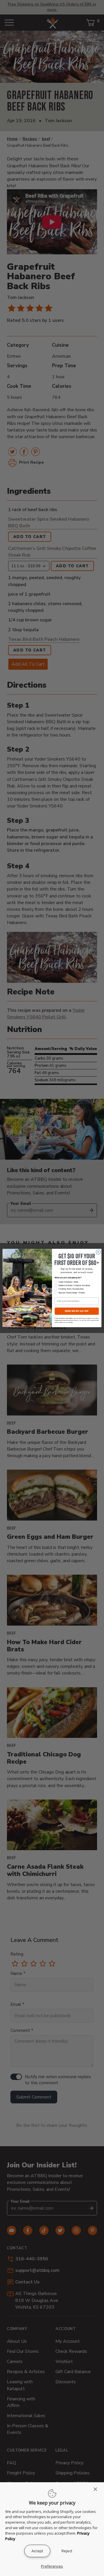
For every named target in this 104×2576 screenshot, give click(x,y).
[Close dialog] (98, 1252)
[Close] (97, 2489)
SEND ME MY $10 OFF (77, 1311)
